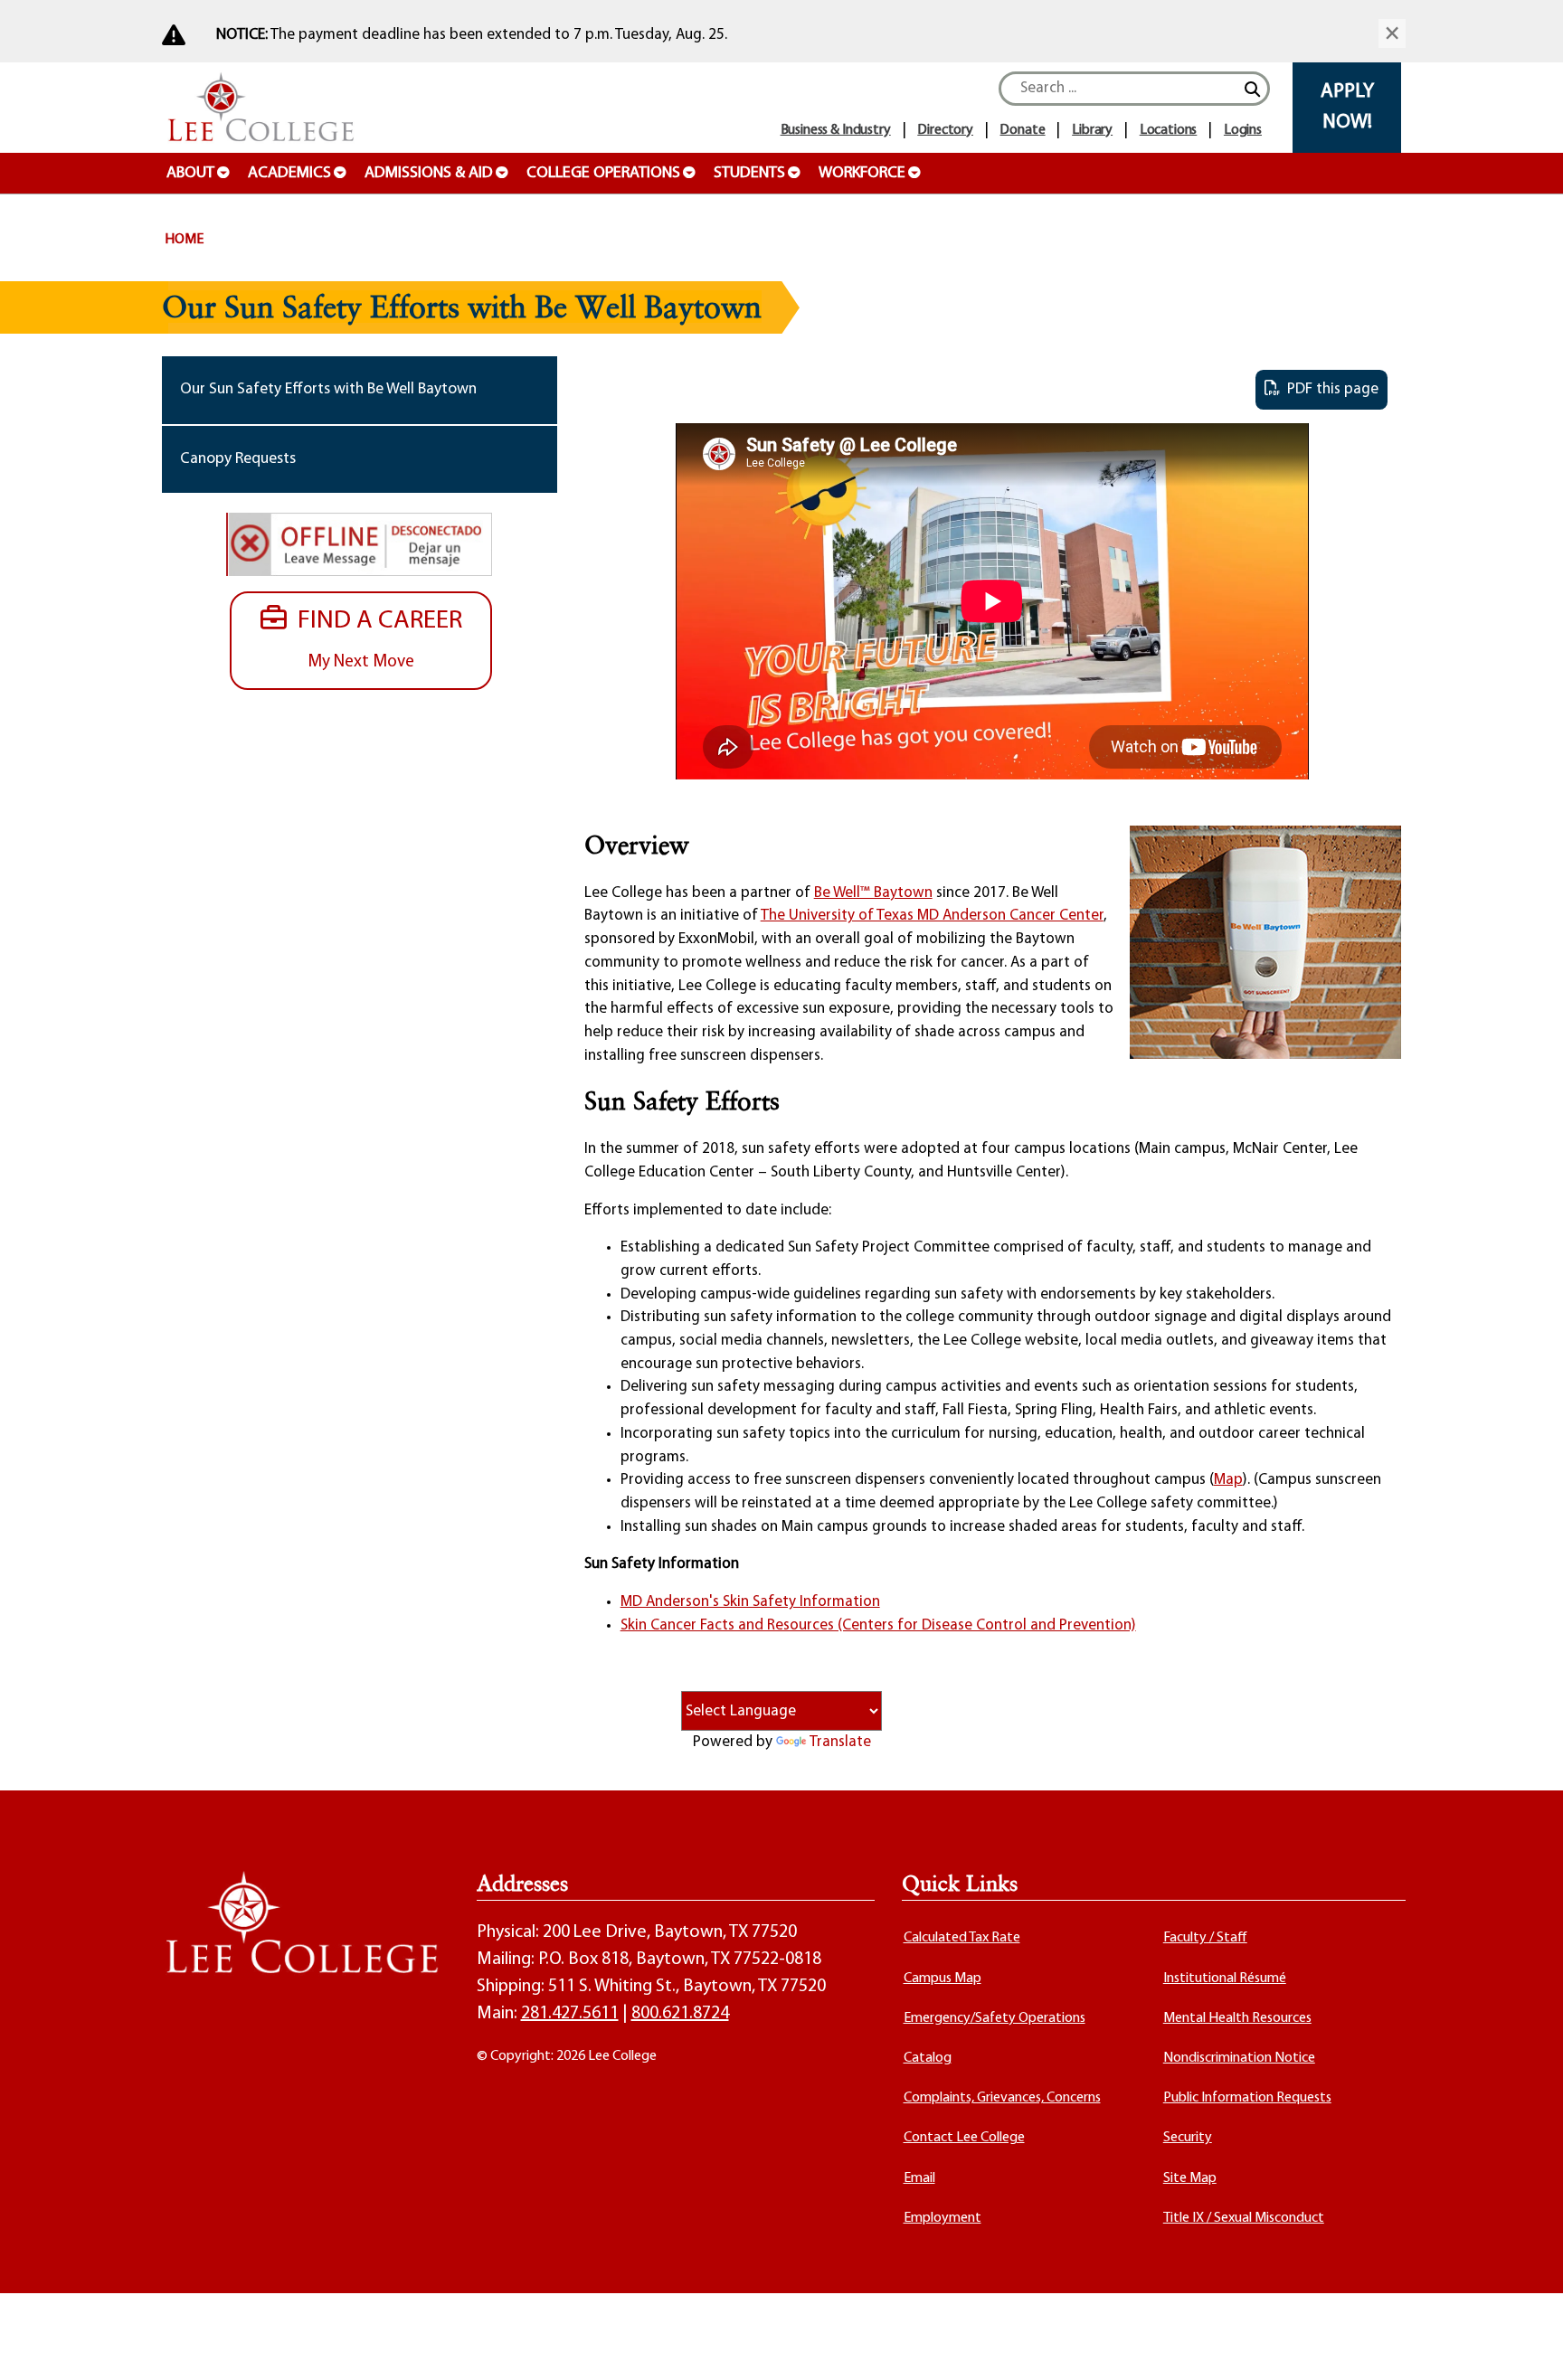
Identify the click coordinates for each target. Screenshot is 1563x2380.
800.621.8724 (680, 2014)
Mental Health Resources (1237, 2018)
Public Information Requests (1247, 2098)
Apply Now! (1347, 107)
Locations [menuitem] (1169, 130)
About (190, 174)
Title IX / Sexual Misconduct (1244, 2218)
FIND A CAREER (374, 639)
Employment (943, 2218)
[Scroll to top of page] (1527, 2344)
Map (1228, 1480)
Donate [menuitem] (1022, 130)
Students (749, 174)
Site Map (1190, 2178)
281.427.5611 (570, 2014)
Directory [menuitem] (945, 130)
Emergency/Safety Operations (995, 2018)
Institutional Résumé (1225, 1979)
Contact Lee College (964, 2138)
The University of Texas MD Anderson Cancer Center (932, 916)
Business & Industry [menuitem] (836, 130)
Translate (840, 1742)
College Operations (603, 174)
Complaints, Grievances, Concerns (1002, 2098)
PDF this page (1329, 389)
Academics (289, 174)
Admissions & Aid (429, 174)
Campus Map (943, 1979)
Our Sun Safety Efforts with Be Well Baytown (328, 389)
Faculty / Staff (1205, 1938)
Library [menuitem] (1092, 130)
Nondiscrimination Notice (1239, 2058)
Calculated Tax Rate (962, 1938)
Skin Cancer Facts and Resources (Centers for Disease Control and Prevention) (878, 1625)
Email (919, 2178)
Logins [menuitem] (1243, 130)
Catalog (928, 2058)
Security (1188, 2138)
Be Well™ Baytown (873, 893)
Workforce (862, 174)
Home (184, 240)
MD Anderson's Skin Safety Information (750, 1602)
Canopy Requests (238, 459)
